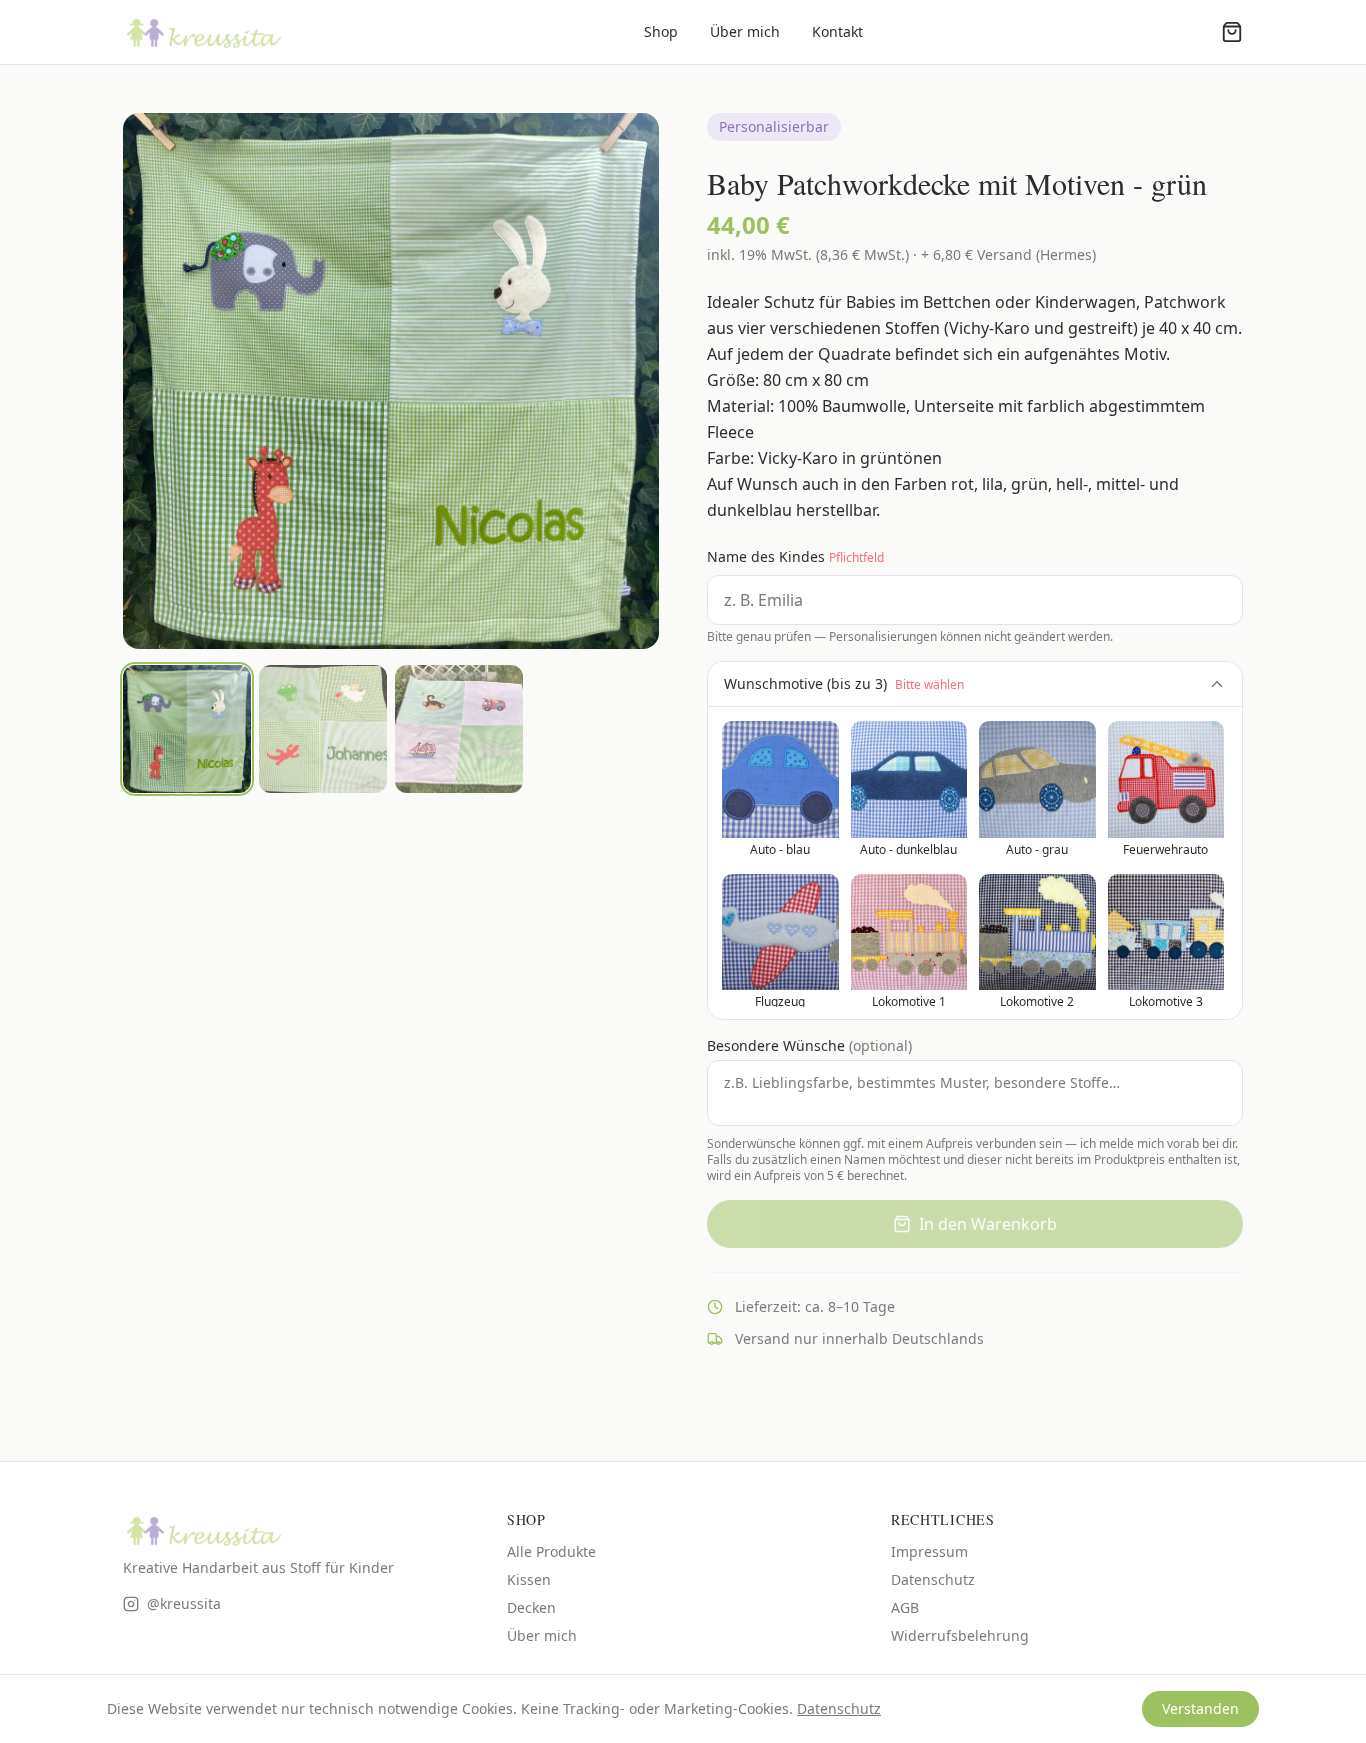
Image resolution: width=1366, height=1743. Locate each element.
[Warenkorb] (1232, 32)
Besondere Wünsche (809, 1045)
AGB (905, 1607)
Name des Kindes (795, 556)
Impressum (929, 1551)
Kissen (529, 1579)
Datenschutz (933, 1579)
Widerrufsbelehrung (960, 1635)
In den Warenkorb (988, 1224)
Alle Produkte (551, 1551)
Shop (661, 31)
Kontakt (837, 31)
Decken (531, 1607)
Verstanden (1200, 1708)
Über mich (745, 31)
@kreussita (184, 1603)
